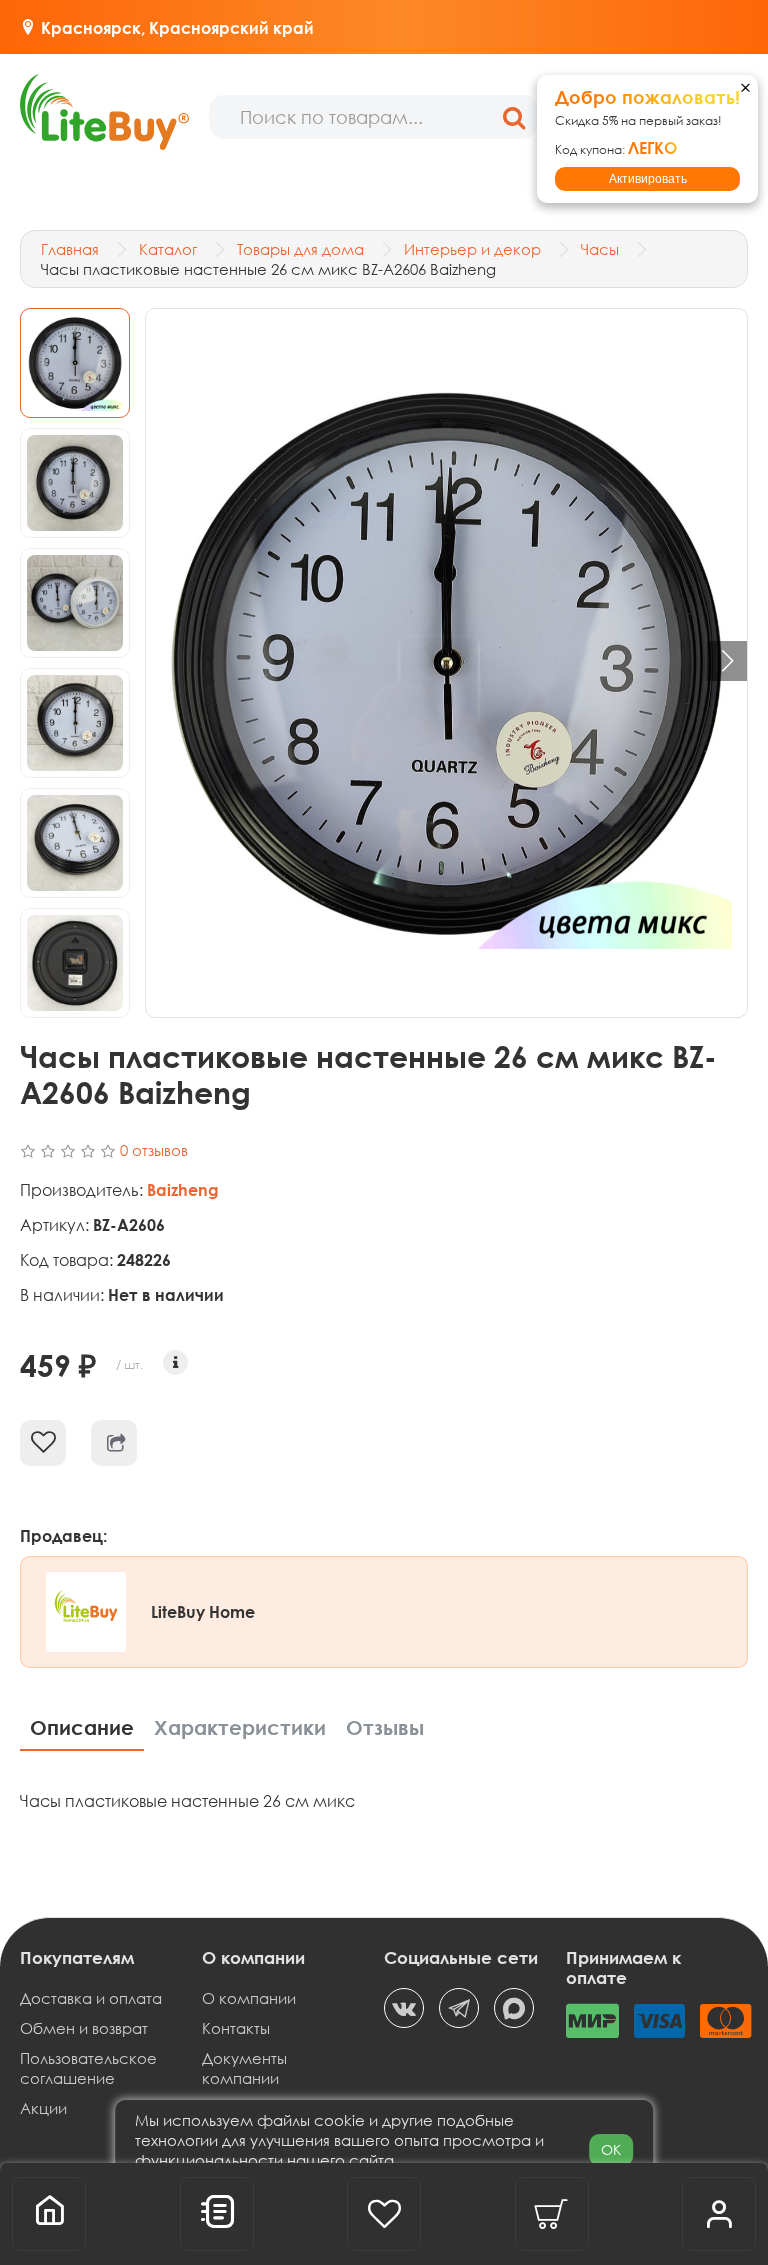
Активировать (648, 179)
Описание (82, 1727)
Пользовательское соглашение (88, 2068)
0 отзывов (154, 1150)
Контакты (236, 2028)
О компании (249, 1998)
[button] (727, 661)
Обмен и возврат (84, 2028)
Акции (43, 2108)
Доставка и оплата (91, 1998)
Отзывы (385, 1727)
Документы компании (244, 2068)
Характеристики (240, 1727)
